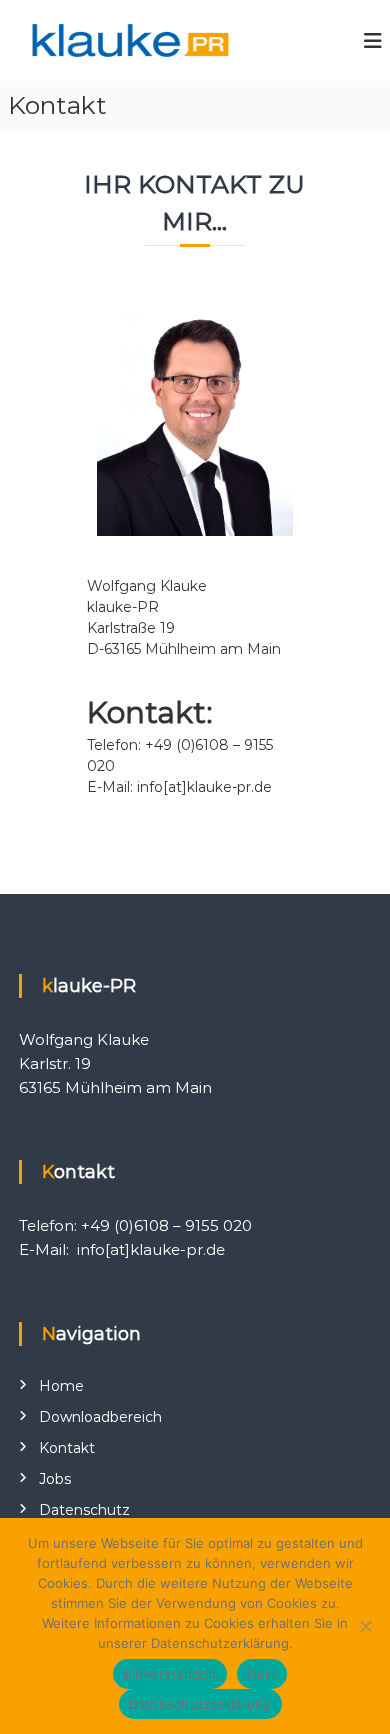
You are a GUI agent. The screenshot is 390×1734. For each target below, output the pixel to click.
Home (61, 1386)
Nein (262, 1674)
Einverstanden (169, 1674)
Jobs (55, 1479)
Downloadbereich (100, 1417)
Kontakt (67, 1448)
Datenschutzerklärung (200, 1704)
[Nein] (365, 1626)
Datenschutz (84, 1510)
